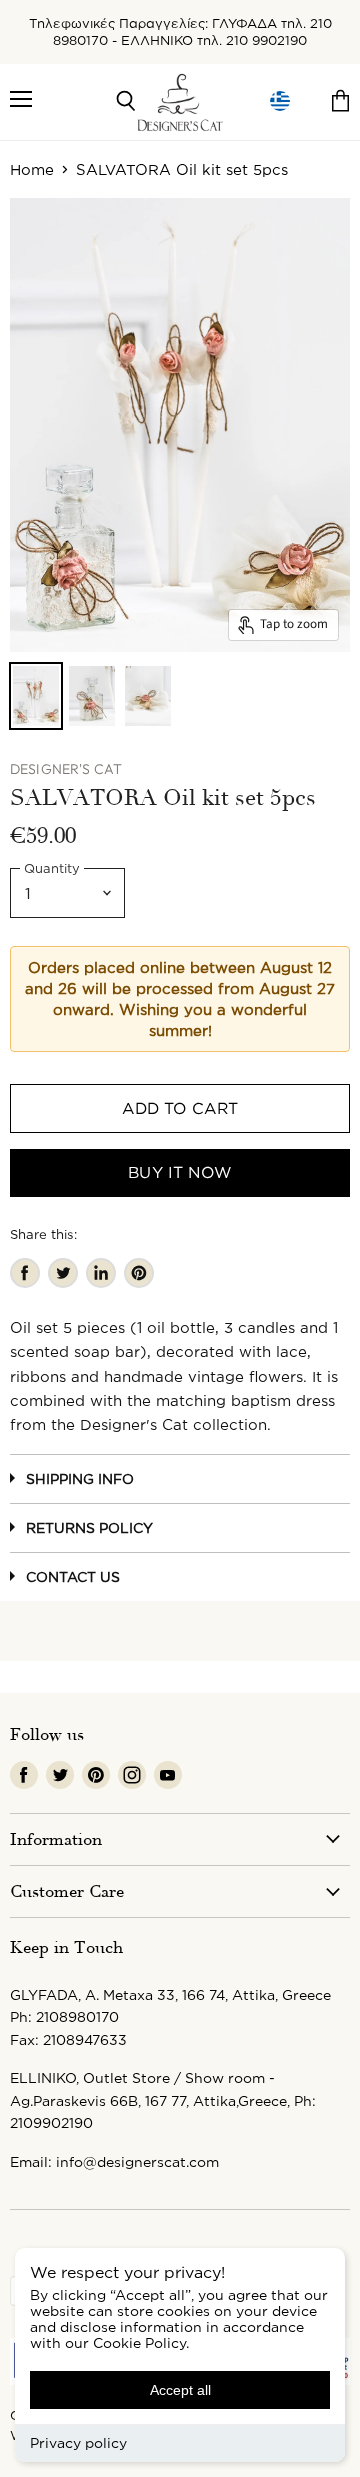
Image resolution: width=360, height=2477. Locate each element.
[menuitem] (280, 101)
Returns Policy (89, 1527)
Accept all (180, 2390)
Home (32, 169)
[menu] (280, 101)
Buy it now (180, 1172)
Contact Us (73, 1576)
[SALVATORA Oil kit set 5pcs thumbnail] (36, 696)
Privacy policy (78, 2442)
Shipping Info (80, 1478)
